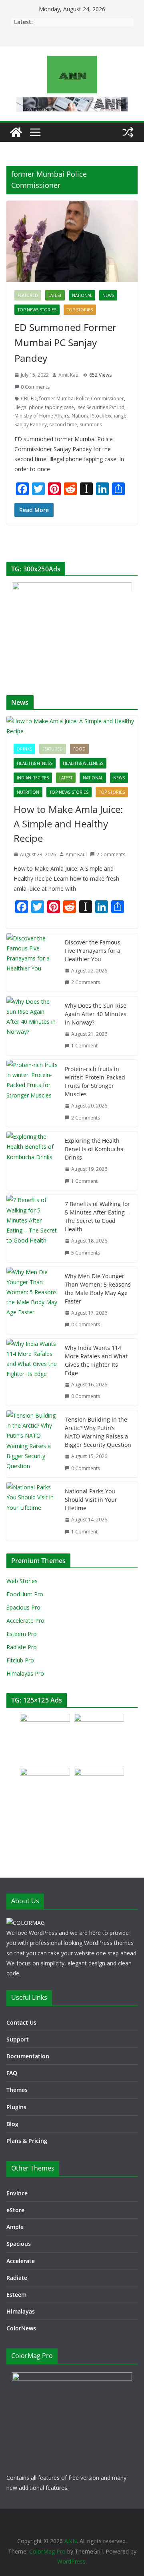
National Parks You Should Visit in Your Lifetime (91, 1500)
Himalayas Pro (25, 1673)
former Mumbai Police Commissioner (82, 398)
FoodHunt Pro (25, 1594)
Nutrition (28, 792)
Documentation (28, 2056)
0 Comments (35, 387)
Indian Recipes (33, 778)
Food (79, 749)
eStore (15, 2210)
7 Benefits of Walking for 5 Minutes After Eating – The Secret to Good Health (97, 1216)
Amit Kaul (69, 375)
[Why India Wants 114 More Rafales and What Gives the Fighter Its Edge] (32, 1372)
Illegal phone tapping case (44, 407)
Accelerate (21, 2261)
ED (34, 398)
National (82, 295)
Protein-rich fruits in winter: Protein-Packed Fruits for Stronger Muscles (95, 1081)
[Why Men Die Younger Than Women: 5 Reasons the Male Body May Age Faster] (32, 1300)
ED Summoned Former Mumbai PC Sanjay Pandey (65, 343)
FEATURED (28, 295)
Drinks (24, 749)
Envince (17, 2193)
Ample (15, 2227)
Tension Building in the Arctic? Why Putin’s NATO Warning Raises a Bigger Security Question (98, 1432)
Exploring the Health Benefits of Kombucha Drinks (94, 1149)
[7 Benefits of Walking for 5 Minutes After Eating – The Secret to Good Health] (32, 1228)
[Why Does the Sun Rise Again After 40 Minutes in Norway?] (32, 1026)
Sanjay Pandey (31, 425)
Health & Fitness (35, 763)
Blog (12, 2124)
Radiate (17, 2278)
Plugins (16, 2107)
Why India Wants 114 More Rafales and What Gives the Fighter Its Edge (96, 1360)
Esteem (16, 2295)
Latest (55, 295)
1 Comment (84, 1046)
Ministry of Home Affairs (42, 416)
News (108, 295)
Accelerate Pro (25, 1621)
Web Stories (22, 1581)
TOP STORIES (80, 310)
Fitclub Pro (20, 1660)
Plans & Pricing (27, 2141)
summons (91, 425)
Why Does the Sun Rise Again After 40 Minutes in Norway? (96, 1014)
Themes (17, 2090)
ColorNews (21, 2328)
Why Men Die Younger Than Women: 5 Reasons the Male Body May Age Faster (98, 1289)
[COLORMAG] (26, 1923)
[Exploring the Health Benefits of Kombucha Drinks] (32, 1161)
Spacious (19, 2244)
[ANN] (16, 132)
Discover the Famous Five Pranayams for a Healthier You (93, 951)
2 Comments (111, 854)
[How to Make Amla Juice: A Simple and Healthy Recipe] (72, 726)
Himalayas (21, 2311)
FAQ (12, 2073)
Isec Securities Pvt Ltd (100, 407)
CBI (25, 398)
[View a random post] (128, 132)
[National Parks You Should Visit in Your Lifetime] (32, 1511)
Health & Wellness (83, 763)
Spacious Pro (23, 1607)
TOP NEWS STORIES (37, 310)
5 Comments (86, 1253)
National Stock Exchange (99, 416)
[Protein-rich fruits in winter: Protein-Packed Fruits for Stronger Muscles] (32, 1093)
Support (18, 2039)
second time (63, 425)
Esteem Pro (22, 1634)
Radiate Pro (22, 1647)
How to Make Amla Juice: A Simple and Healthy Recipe (68, 824)
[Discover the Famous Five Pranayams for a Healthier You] (32, 962)
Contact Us (21, 2022)
